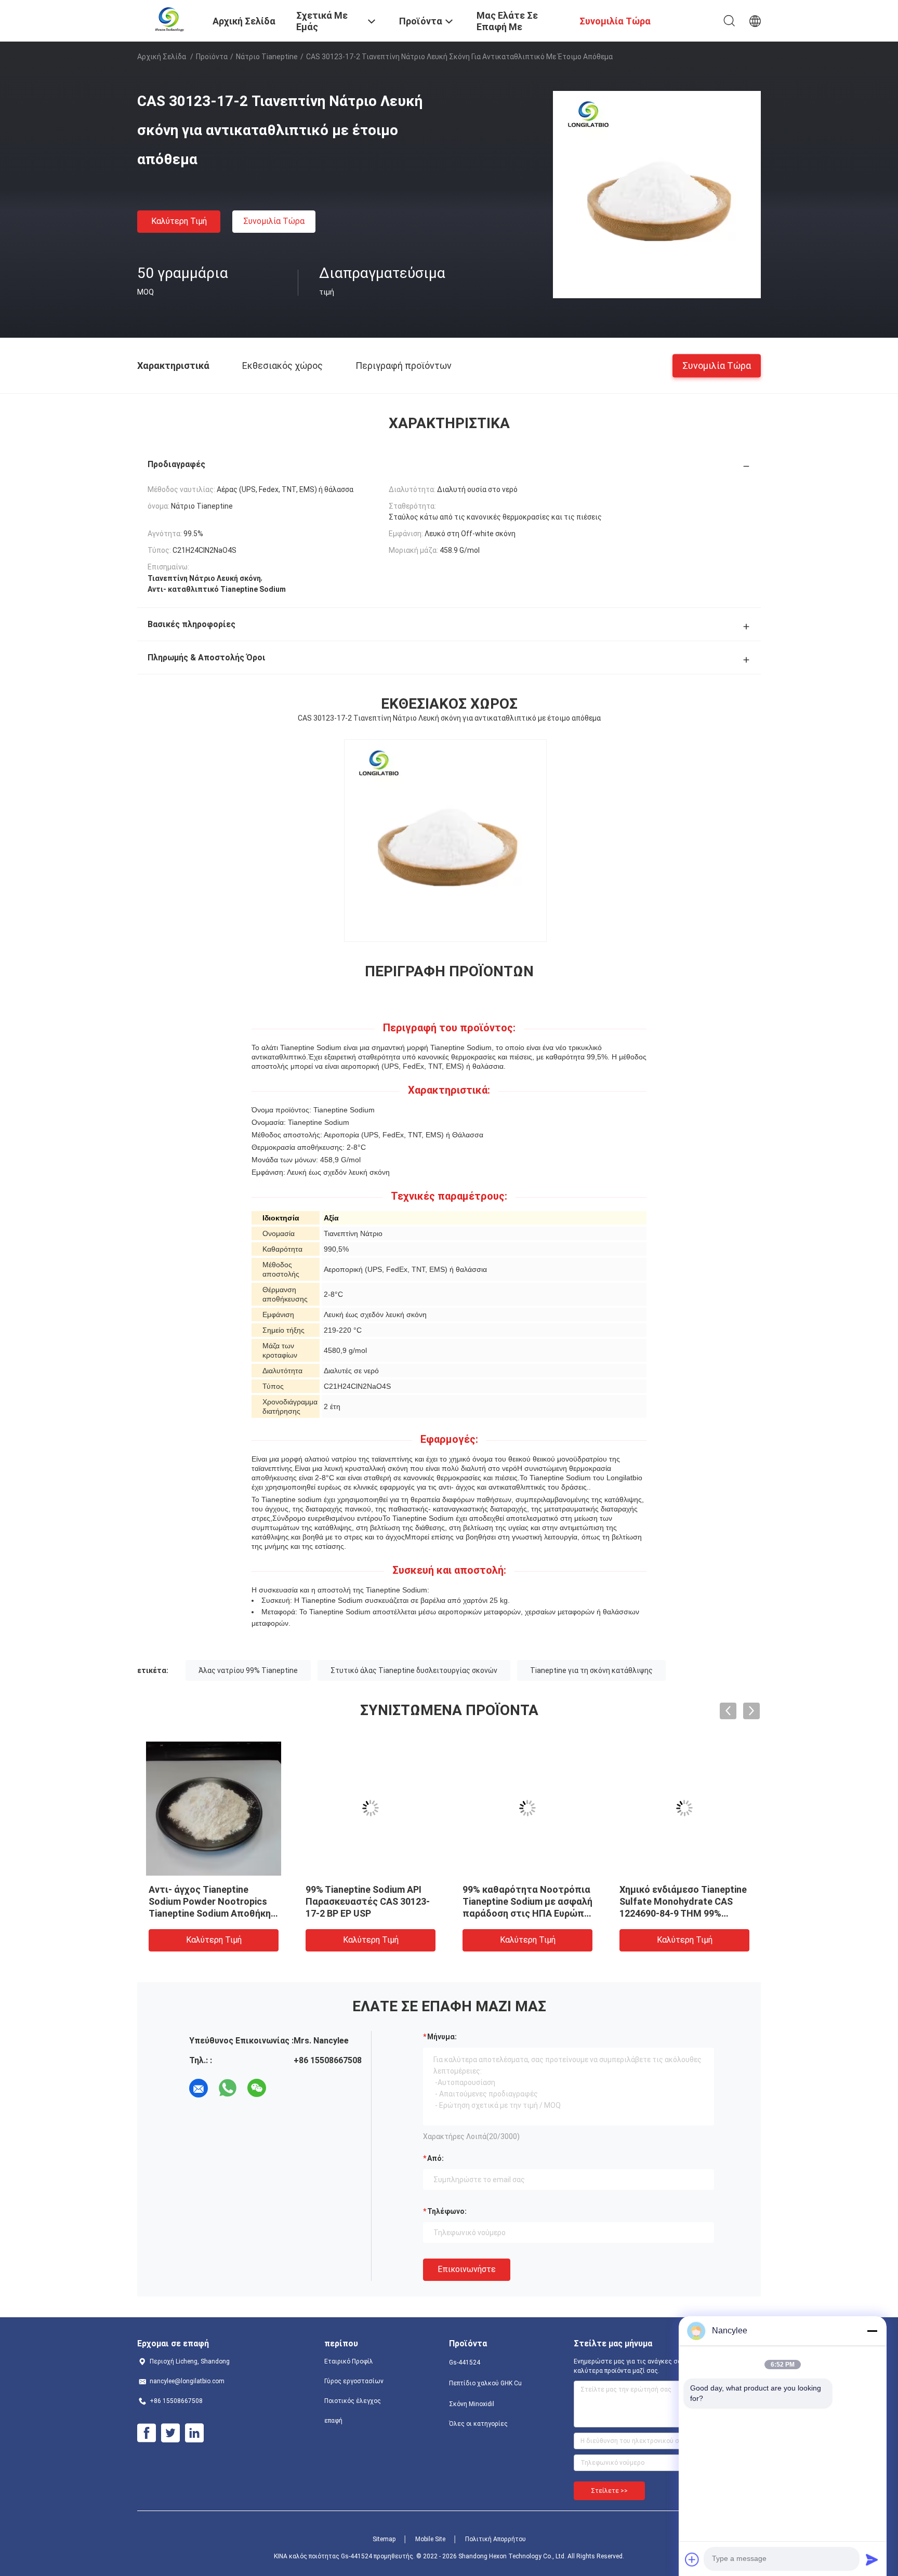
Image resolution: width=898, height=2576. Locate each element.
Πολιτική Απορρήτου (496, 2539)
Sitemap (384, 2539)
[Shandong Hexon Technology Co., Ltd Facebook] (147, 2433)
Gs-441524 (465, 2362)
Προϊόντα (212, 57)
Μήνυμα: (442, 2037)
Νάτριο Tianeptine (267, 57)
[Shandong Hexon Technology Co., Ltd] (169, 20)
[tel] (286, 2088)
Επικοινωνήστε (467, 2269)
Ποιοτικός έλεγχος (353, 2401)
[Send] (872, 2559)
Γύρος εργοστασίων (354, 2381)
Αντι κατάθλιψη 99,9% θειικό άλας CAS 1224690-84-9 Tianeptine (213, 1901)
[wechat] (257, 2088)
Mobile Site (430, 2539)
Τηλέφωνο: (447, 2211)
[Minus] (872, 2331)
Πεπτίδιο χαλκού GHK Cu (485, 2383)
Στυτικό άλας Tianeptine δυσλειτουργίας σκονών (414, 1670)
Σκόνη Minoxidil (472, 2404)
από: (435, 2158)
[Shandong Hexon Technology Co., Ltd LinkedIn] (194, 2433)
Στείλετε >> (609, 2491)
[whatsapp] (228, 2088)
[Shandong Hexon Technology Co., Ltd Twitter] (170, 2433)
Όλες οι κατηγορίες (478, 2424)
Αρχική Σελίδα (162, 57)
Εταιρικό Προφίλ (349, 2361)
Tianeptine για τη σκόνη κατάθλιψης (591, 1670)
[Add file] (692, 2559)
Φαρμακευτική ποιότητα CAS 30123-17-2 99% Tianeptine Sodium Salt (518, 1901)
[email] (199, 2088)
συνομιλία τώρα (274, 221)
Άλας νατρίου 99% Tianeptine (248, 1670)
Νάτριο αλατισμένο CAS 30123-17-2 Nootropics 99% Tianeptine (366, 1901)
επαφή (333, 2421)
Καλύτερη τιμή (179, 221)
